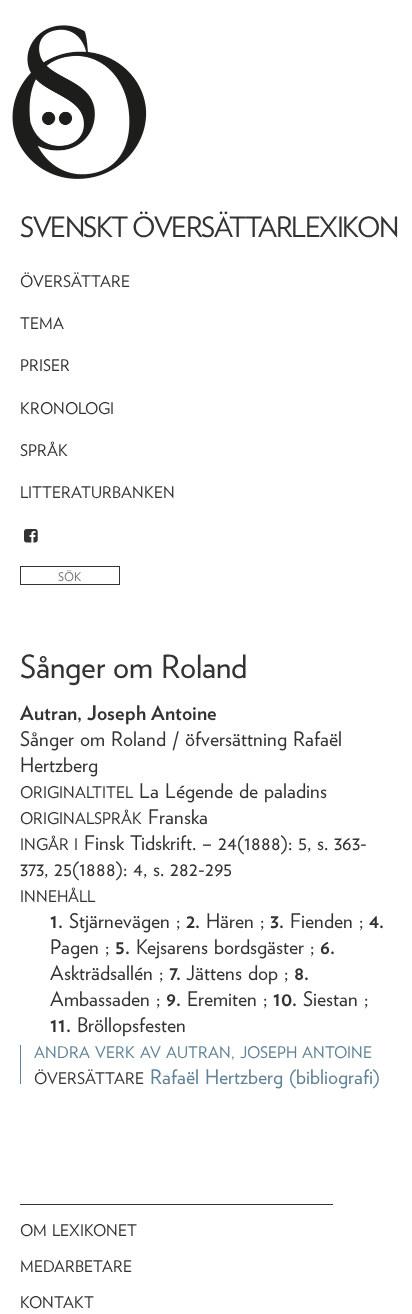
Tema (42, 323)
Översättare (75, 281)
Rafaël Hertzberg (216, 1077)
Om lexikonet (78, 1230)
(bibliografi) (334, 1077)
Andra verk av (203, 1052)
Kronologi (67, 408)
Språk (44, 450)
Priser (45, 365)
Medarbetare (76, 1266)
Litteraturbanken (97, 492)
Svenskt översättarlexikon (209, 227)
